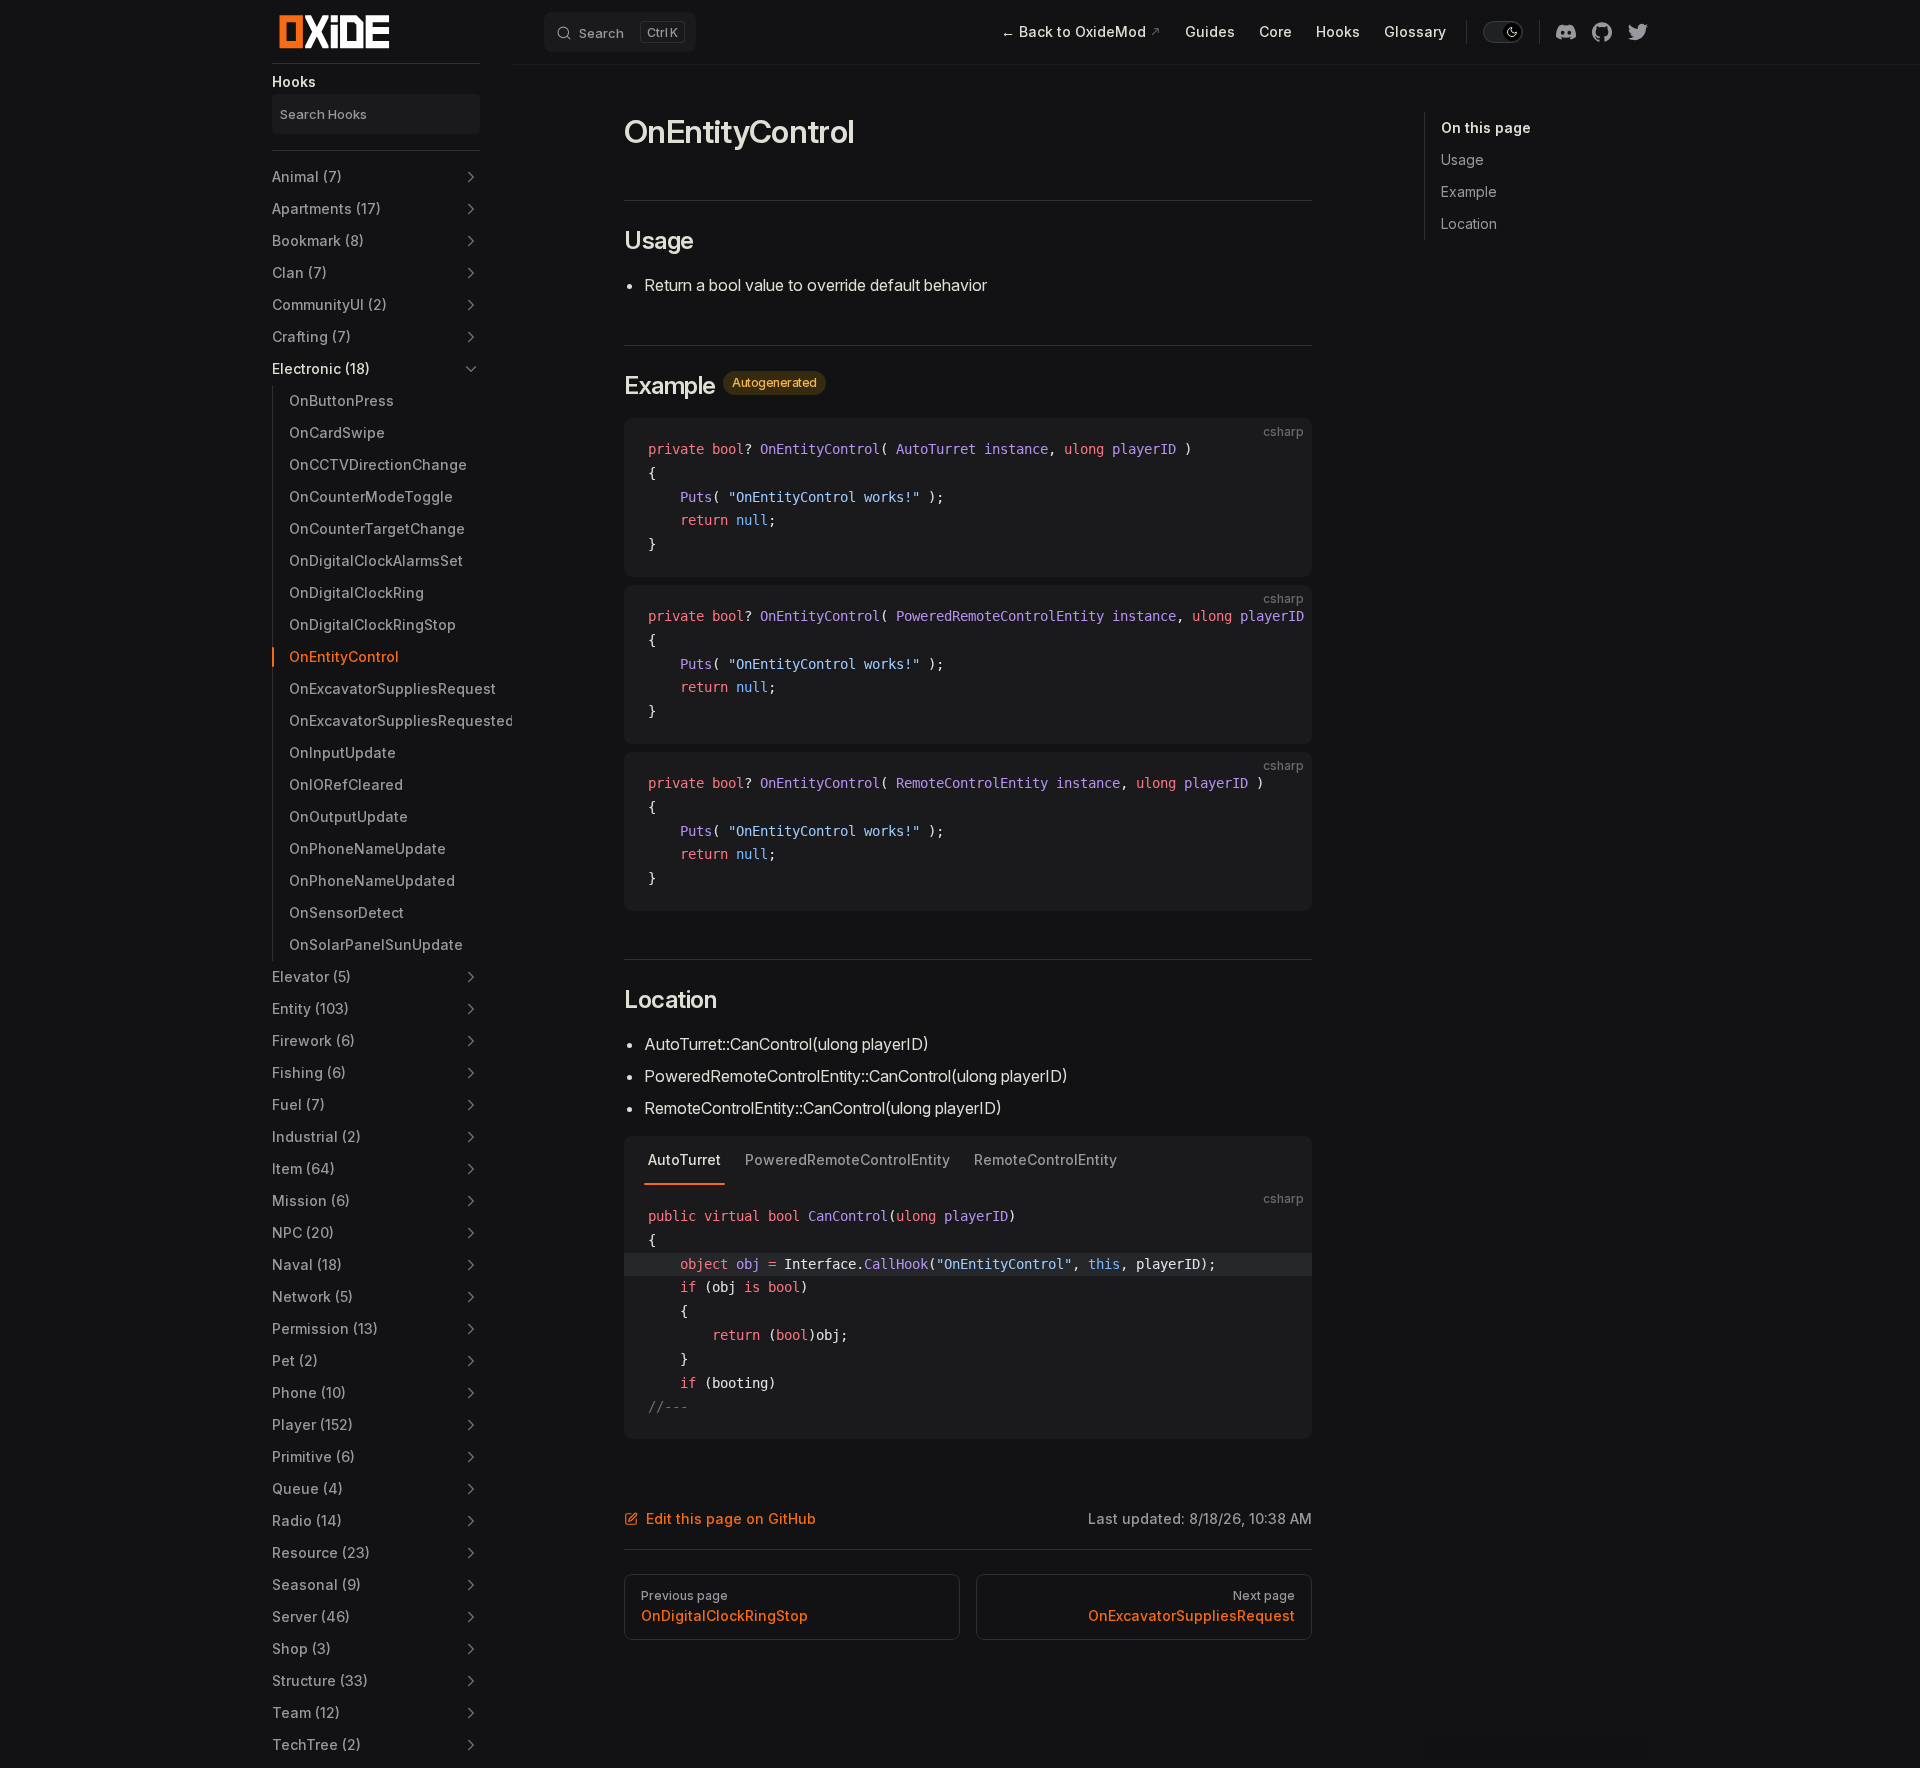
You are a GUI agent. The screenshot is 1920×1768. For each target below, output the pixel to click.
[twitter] (1638, 32)
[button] (376, 177)
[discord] (1566, 32)
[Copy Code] (1280, 450)
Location (1469, 223)
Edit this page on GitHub (731, 1518)
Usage (1462, 159)
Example (1469, 191)
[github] (1602, 32)
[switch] (1503, 32)
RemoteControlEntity (1045, 1159)
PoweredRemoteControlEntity (847, 1159)
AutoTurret (684, 1159)
